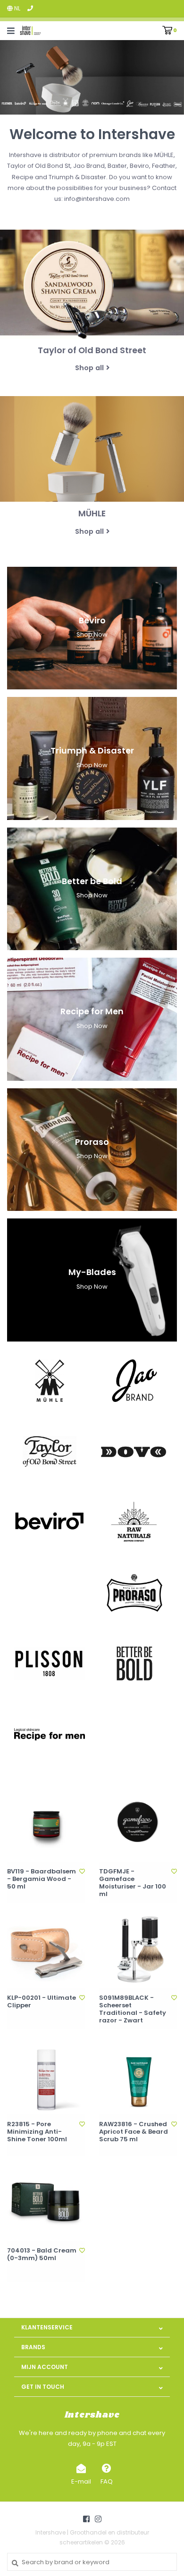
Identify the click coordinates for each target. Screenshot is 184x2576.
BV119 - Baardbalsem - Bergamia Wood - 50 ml (42, 1879)
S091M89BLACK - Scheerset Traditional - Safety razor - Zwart (133, 2009)
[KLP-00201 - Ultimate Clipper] (46, 1949)
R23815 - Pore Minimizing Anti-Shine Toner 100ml (37, 2132)
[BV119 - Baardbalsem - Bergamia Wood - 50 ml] (46, 1823)
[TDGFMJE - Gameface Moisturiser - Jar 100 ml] (138, 1823)
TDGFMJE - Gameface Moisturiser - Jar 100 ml (133, 1883)
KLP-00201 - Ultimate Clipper (42, 2002)
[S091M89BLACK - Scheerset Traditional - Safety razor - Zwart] (138, 1949)
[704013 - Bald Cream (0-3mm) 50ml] (46, 2202)
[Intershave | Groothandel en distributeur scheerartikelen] (30, 30)
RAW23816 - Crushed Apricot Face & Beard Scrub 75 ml (134, 2132)
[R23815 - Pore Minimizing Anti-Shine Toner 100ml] (46, 2075)
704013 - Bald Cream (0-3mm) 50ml (42, 2255)
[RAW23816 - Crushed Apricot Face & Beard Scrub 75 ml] (138, 2075)
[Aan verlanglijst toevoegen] (82, 1871)
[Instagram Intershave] (98, 2519)
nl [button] (17, 8)
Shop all (89, 368)
